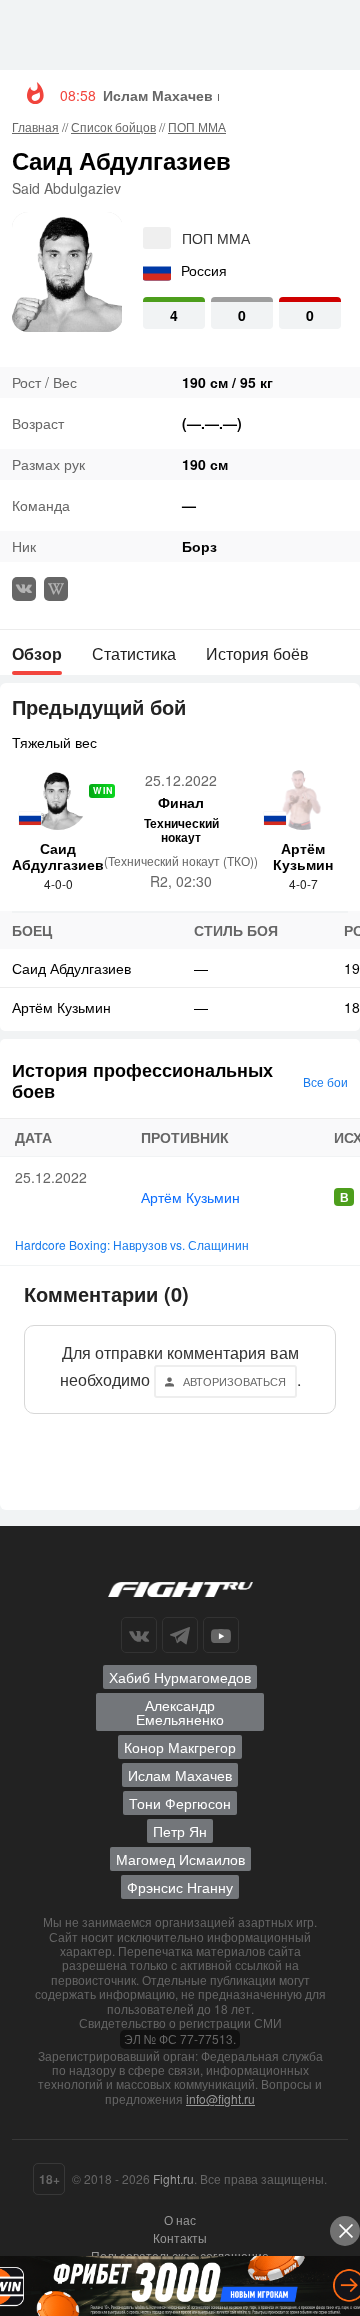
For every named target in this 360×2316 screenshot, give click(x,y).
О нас (180, 2219)
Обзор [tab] (37, 653)
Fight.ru (173, 2178)
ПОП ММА (197, 126)
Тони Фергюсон (180, 1803)
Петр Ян (180, 1831)
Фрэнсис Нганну (180, 1887)
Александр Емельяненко (180, 1712)
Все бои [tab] (325, 1081)
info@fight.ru (220, 2098)
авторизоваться (234, 1381)
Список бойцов (113, 126)
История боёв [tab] (257, 653)
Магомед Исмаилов (180, 1859)
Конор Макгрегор (180, 1747)
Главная (35, 126)
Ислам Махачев (180, 1775)
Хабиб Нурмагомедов (180, 1677)
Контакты (180, 2237)
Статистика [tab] (134, 653)
